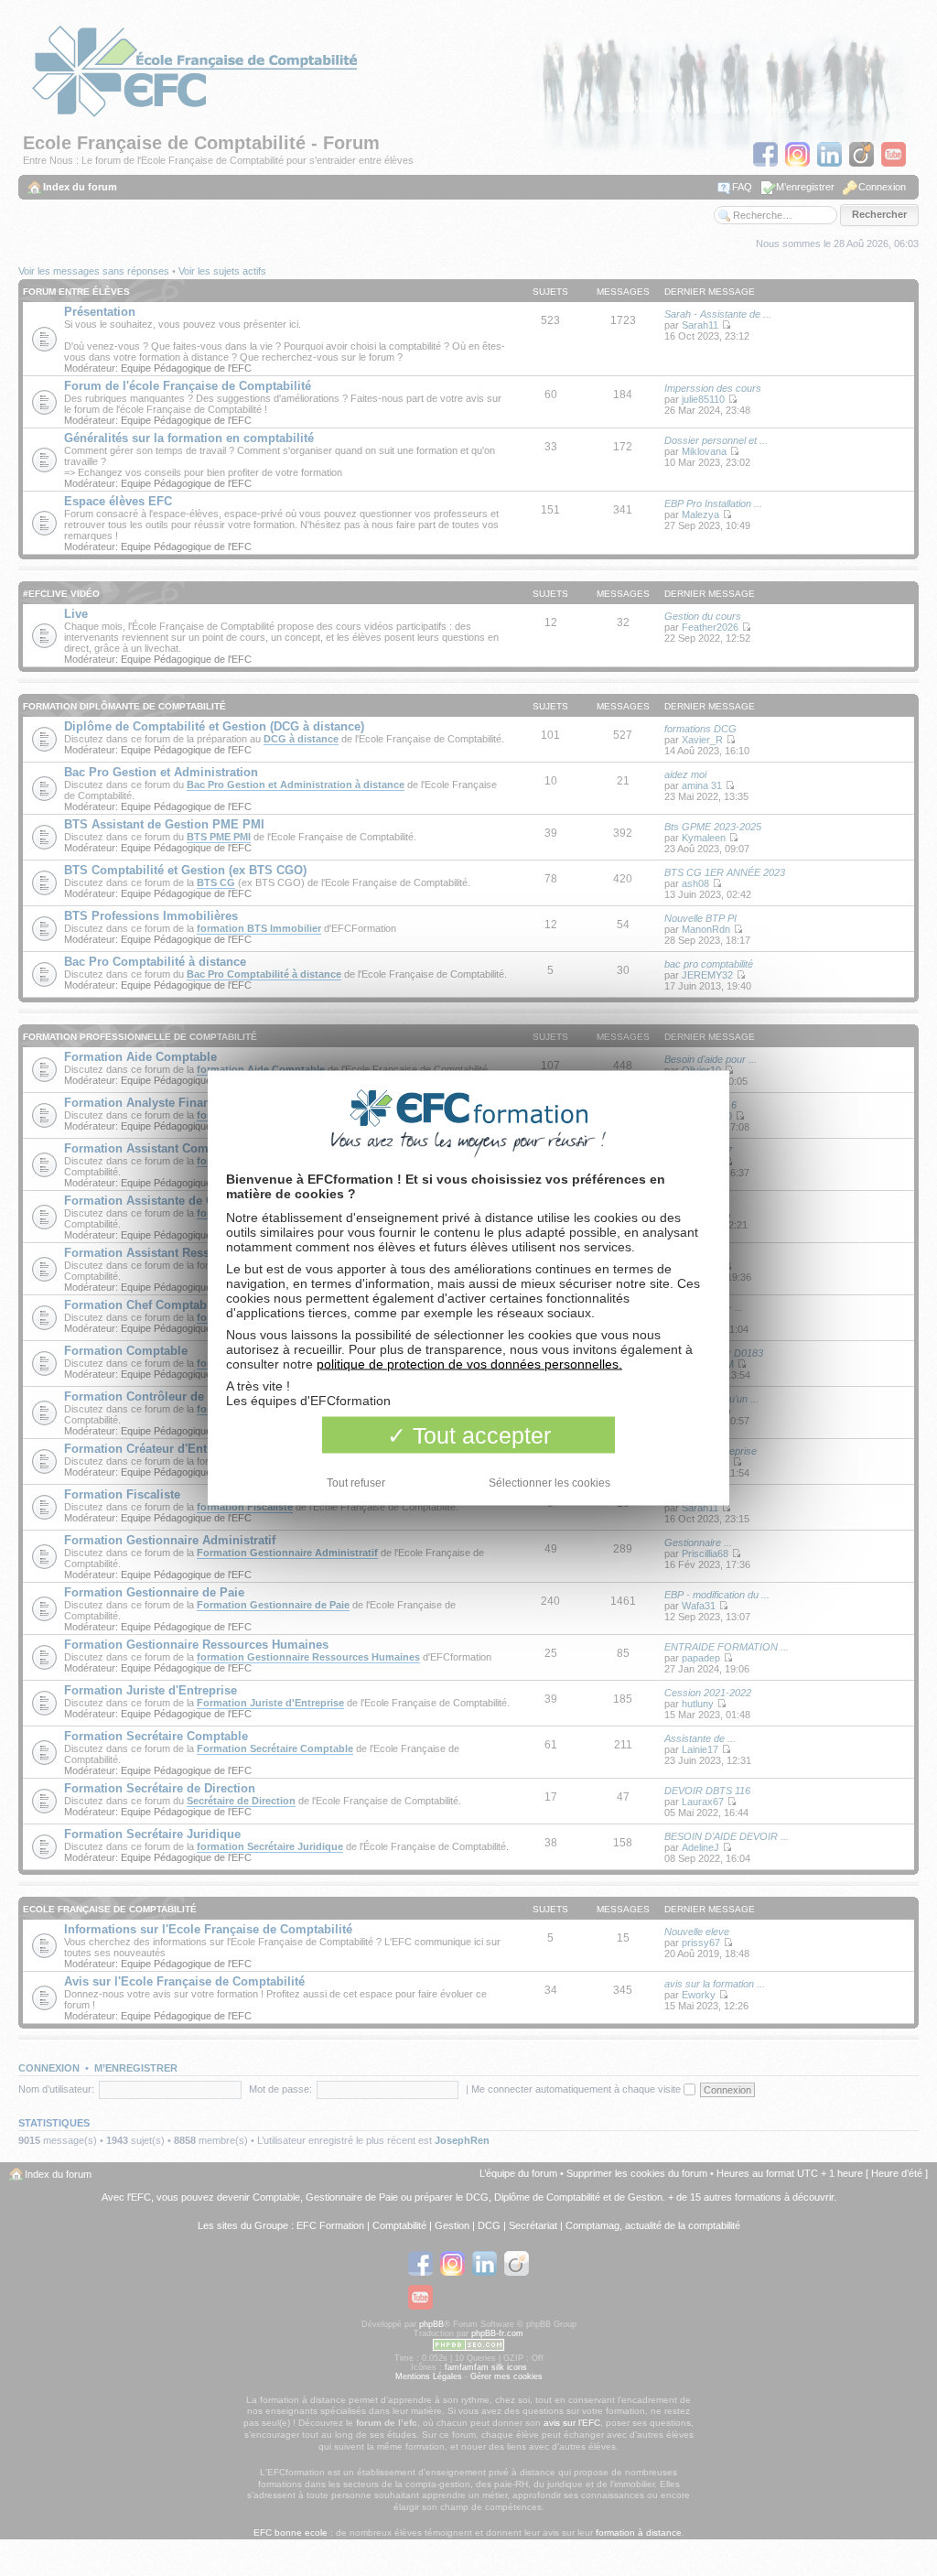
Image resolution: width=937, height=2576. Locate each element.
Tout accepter (479, 1435)
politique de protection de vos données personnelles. (469, 1364)
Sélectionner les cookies (549, 1483)
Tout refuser (356, 1483)
